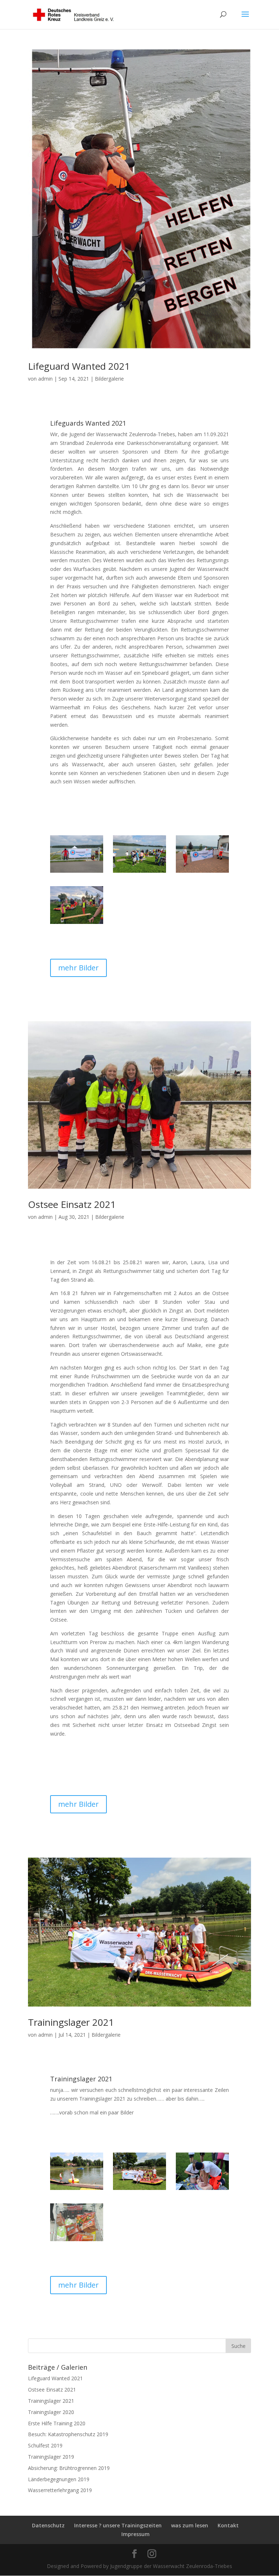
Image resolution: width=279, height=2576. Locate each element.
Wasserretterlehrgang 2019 (60, 2490)
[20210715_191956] (77, 2241)
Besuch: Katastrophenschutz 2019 (68, 2434)
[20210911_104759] (139, 873)
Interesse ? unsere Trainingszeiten (118, 2525)
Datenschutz (48, 2525)
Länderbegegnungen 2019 (59, 2479)
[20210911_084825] (202, 873)
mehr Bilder (78, 968)
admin (45, 379)
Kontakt (228, 2525)
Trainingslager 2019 (51, 2457)
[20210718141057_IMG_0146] (139, 2190)
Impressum (136, 2534)
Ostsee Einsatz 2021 (72, 1204)
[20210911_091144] (77, 873)
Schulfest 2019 (45, 2445)
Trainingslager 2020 (51, 2412)
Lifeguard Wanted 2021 (79, 366)
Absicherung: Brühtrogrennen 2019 (69, 2468)
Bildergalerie (109, 379)
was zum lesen (190, 2525)
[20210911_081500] (77, 924)
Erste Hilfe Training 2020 (57, 2423)
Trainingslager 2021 (71, 2022)
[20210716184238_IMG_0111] (202, 2190)
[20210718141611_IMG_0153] (77, 2190)
